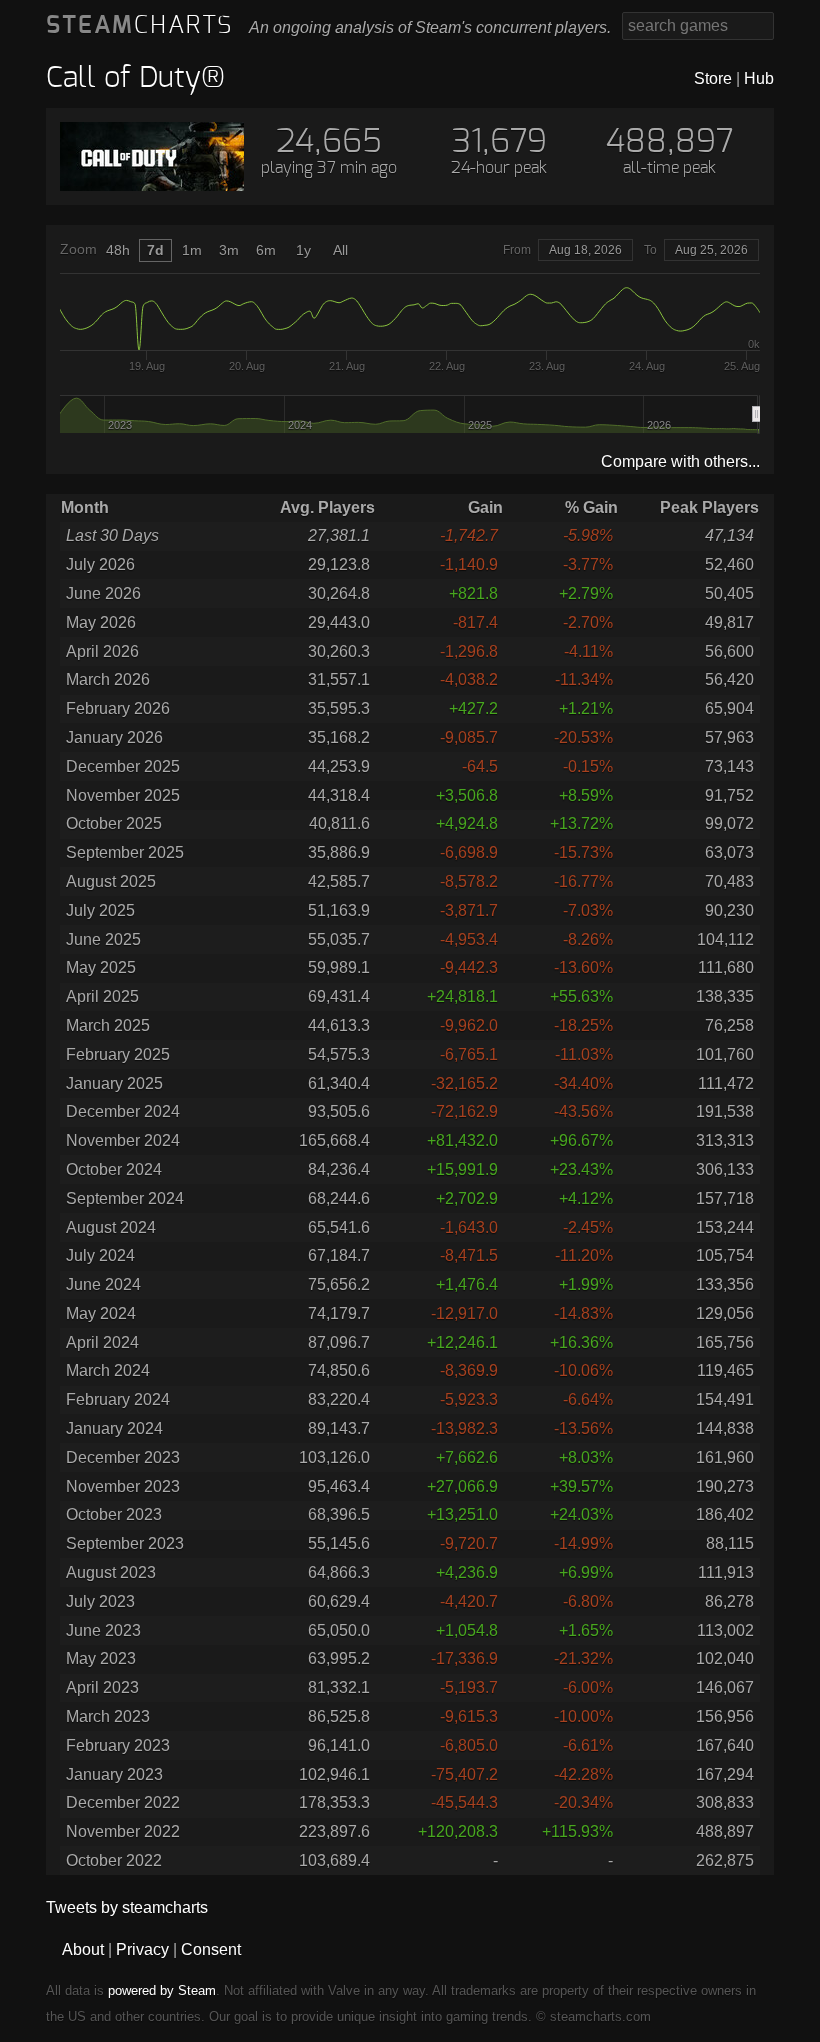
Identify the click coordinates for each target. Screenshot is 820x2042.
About (83, 1949)
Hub (759, 78)
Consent (211, 1949)
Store (713, 78)
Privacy (142, 1949)
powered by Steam (162, 1990)
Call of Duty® (135, 78)
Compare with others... (680, 461)
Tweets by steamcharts (127, 1907)
